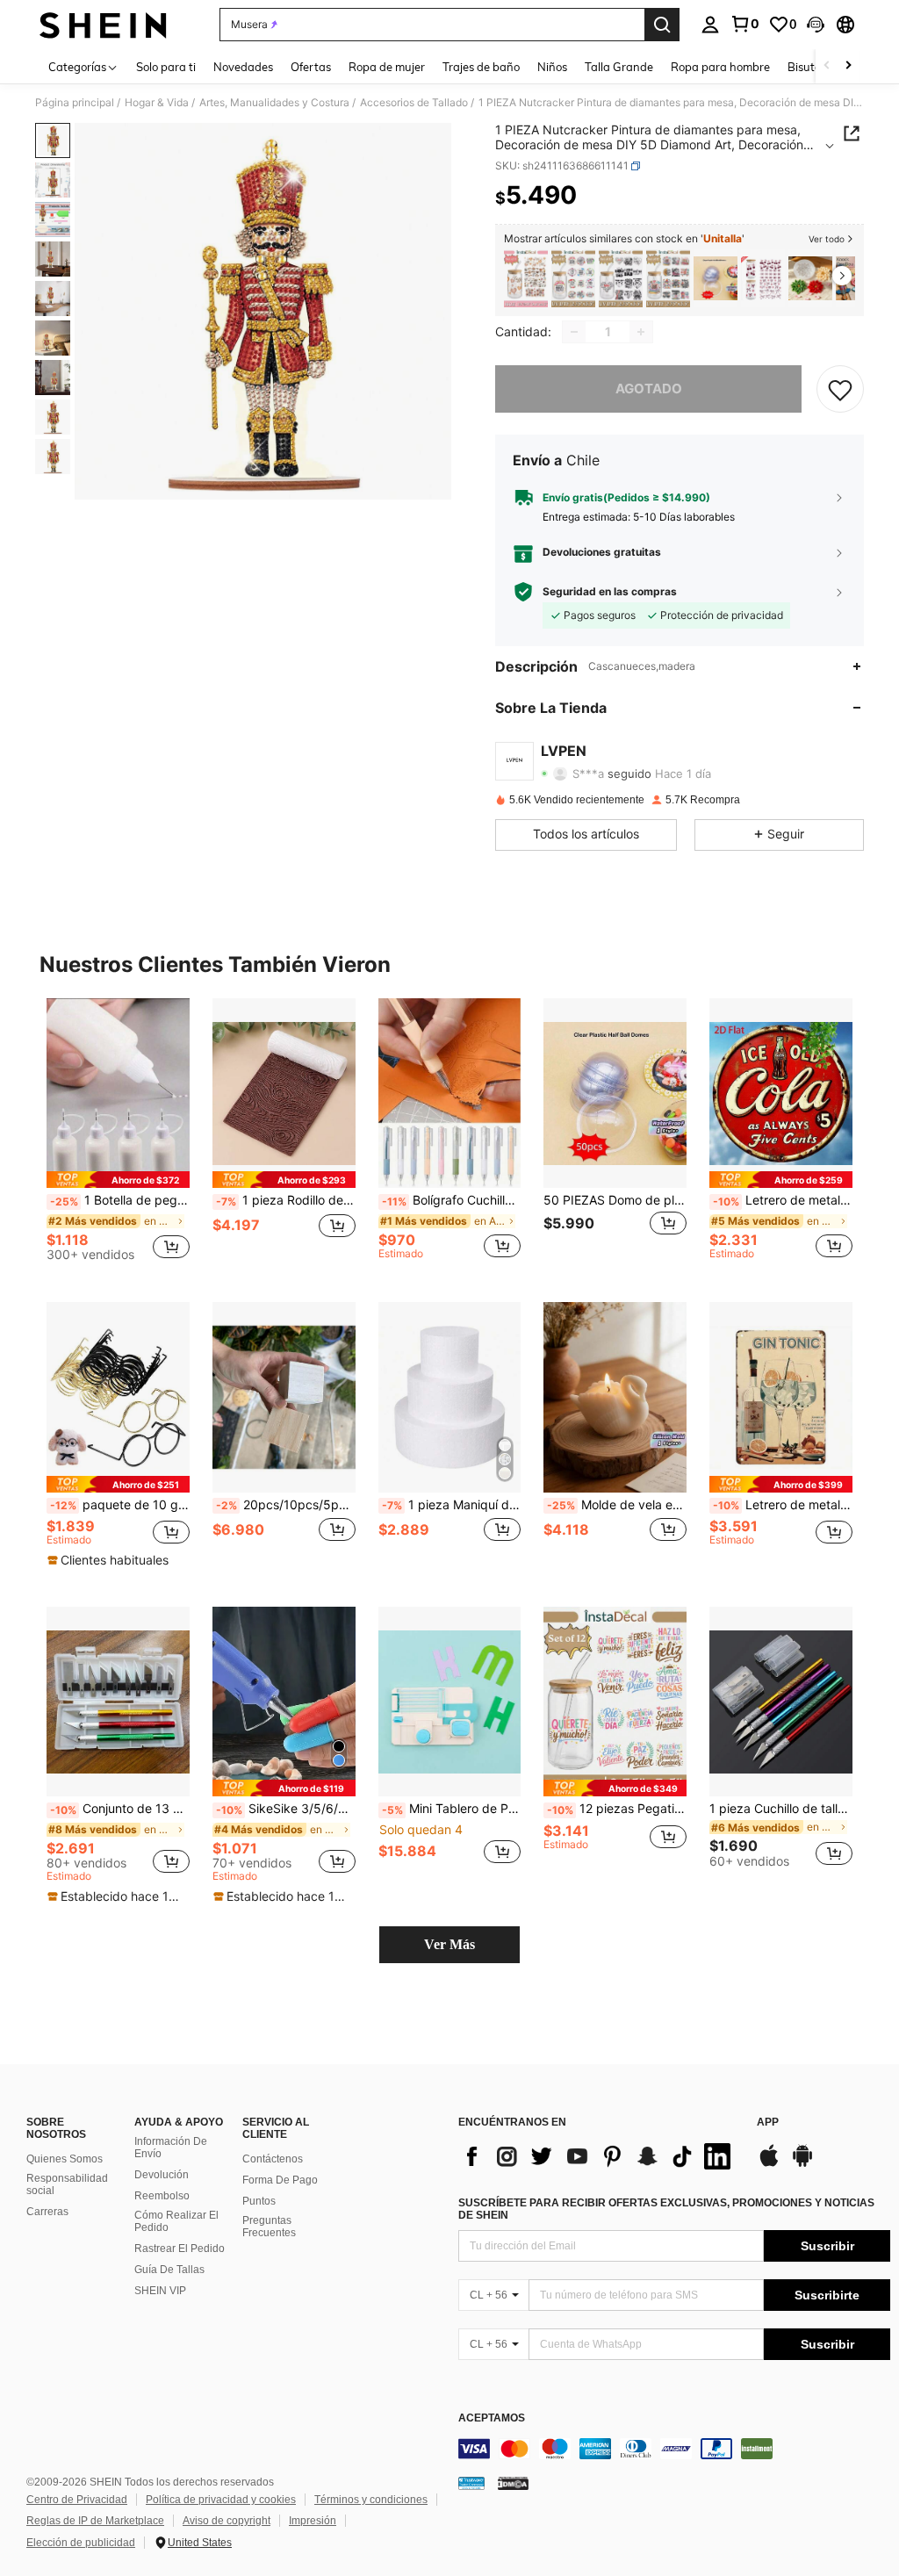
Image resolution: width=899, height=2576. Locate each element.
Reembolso (162, 2196)
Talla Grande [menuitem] (619, 67)
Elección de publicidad (81, 2543)
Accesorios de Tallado (414, 103)
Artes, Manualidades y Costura (274, 103)
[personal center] (710, 25)
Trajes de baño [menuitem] (481, 67)
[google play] (802, 2164)
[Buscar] (662, 25)
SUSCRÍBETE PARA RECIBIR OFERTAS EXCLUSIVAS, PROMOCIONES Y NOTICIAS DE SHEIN (666, 2209)
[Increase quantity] (641, 332)
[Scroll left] (827, 66)
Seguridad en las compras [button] (610, 592)
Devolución (162, 2175)
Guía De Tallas (169, 2270)
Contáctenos (273, 2159)
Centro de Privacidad (77, 2500)
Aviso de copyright (227, 2521)
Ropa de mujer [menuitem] (387, 67)
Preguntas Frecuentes (269, 2227)
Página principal (75, 103)
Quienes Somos (65, 2159)
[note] (118, 1180)
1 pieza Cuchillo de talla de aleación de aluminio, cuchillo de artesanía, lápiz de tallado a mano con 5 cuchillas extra (781, 1809)
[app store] (769, 2164)
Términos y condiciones (371, 2500)
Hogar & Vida (157, 103)
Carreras (47, 2212)
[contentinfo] (674, 2449)
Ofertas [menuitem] (311, 67)
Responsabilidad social (67, 2184)
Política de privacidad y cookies (221, 2500)
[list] (599, 2156)
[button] (816, 25)
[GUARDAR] (840, 389)
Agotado (649, 389)
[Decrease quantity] (574, 332)
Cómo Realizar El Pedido (176, 2221)
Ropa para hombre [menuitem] (720, 67)
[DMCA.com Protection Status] (513, 2483)
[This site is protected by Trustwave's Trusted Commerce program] (471, 2483)
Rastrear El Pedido (180, 2249)
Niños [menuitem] (552, 67)
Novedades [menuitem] (243, 67)
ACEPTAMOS (492, 2418)
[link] (744, 24)
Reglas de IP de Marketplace (95, 2521)
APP (768, 2123)
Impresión (313, 2521)
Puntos (259, 2201)
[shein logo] (103, 25)
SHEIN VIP (160, 2291)
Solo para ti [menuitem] (166, 67)
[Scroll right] (848, 66)
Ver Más (449, 1944)
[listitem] (526, 279)
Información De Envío (171, 2148)
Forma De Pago (280, 2180)
